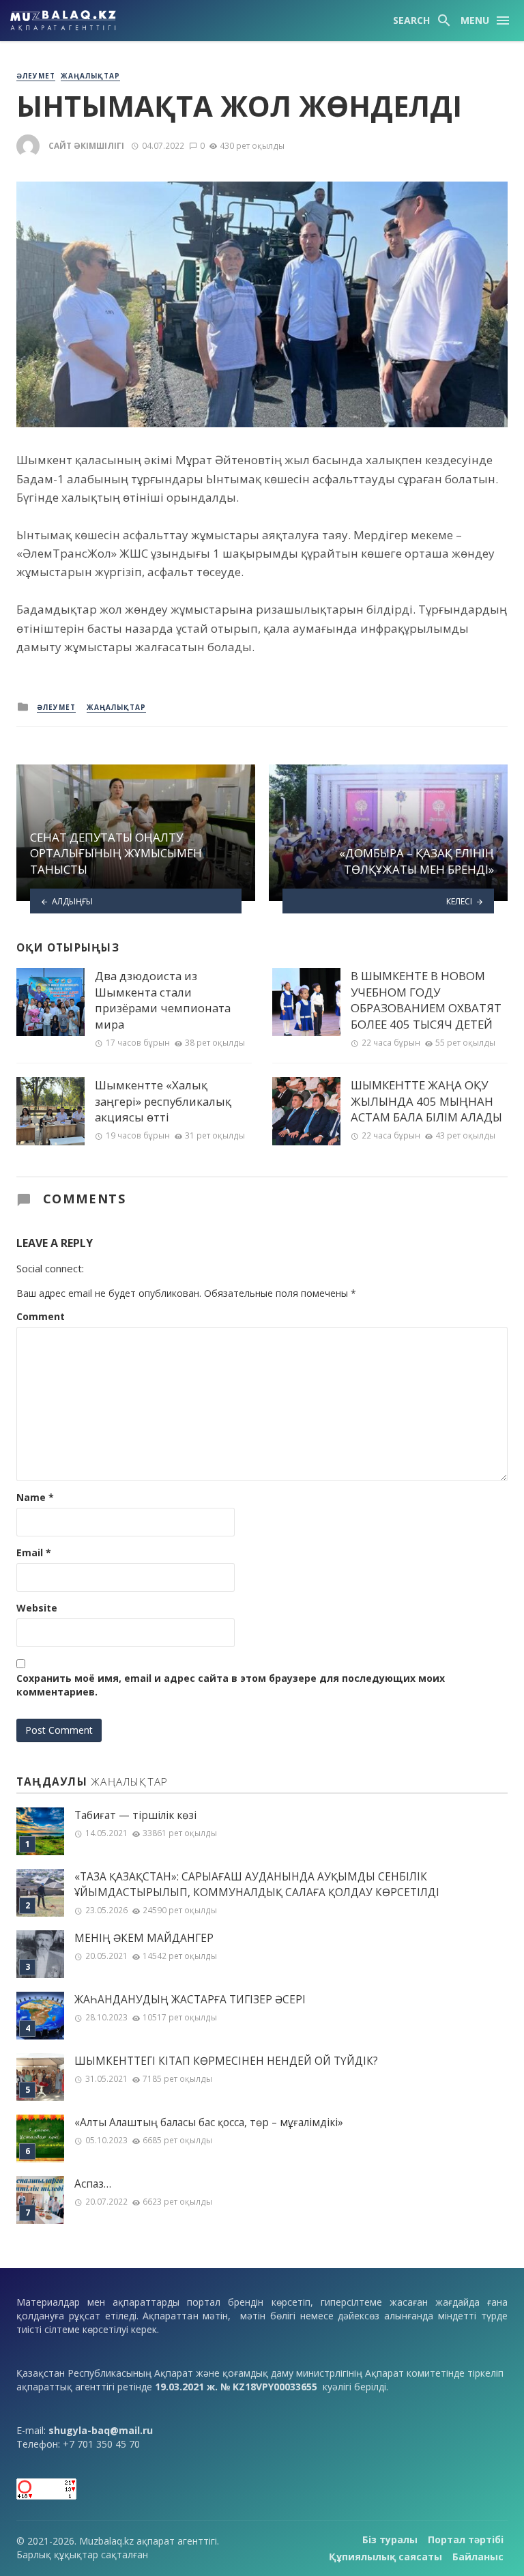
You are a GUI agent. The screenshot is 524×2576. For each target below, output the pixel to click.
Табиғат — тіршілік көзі (135, 1815)
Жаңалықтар (90, 76)
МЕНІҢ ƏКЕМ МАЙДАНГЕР (144, 1938)
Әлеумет (36, 76)
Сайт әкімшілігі (86, 146)
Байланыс (478, 2557)
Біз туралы (390, 2539)
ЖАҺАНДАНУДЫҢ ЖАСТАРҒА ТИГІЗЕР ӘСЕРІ (190, 2000)
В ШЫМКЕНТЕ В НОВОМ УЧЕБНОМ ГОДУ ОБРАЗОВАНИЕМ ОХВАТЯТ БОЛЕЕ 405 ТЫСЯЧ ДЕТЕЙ (426, 1000)
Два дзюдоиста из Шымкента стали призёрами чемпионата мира (163, 1000)
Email (34, 1552)
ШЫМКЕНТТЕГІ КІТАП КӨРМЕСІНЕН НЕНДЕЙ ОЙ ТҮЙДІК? (226, 2061)
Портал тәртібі (466, 2539)
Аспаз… (93, 2184)
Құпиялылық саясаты (385, 2557)
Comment (41, 1316)
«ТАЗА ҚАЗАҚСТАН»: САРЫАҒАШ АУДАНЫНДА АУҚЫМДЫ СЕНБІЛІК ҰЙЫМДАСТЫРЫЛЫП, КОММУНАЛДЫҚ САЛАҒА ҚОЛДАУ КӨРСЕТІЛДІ (257, 1885)
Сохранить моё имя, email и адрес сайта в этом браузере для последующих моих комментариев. (231, 1685)
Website (37, 1608)
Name (35, 1497)
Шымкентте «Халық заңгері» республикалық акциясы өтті (163, 1101)
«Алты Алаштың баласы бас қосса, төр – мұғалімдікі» (209, 2122)
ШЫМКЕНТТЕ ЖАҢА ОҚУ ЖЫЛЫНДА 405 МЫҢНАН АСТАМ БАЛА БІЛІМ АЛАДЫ (426, 1101)
